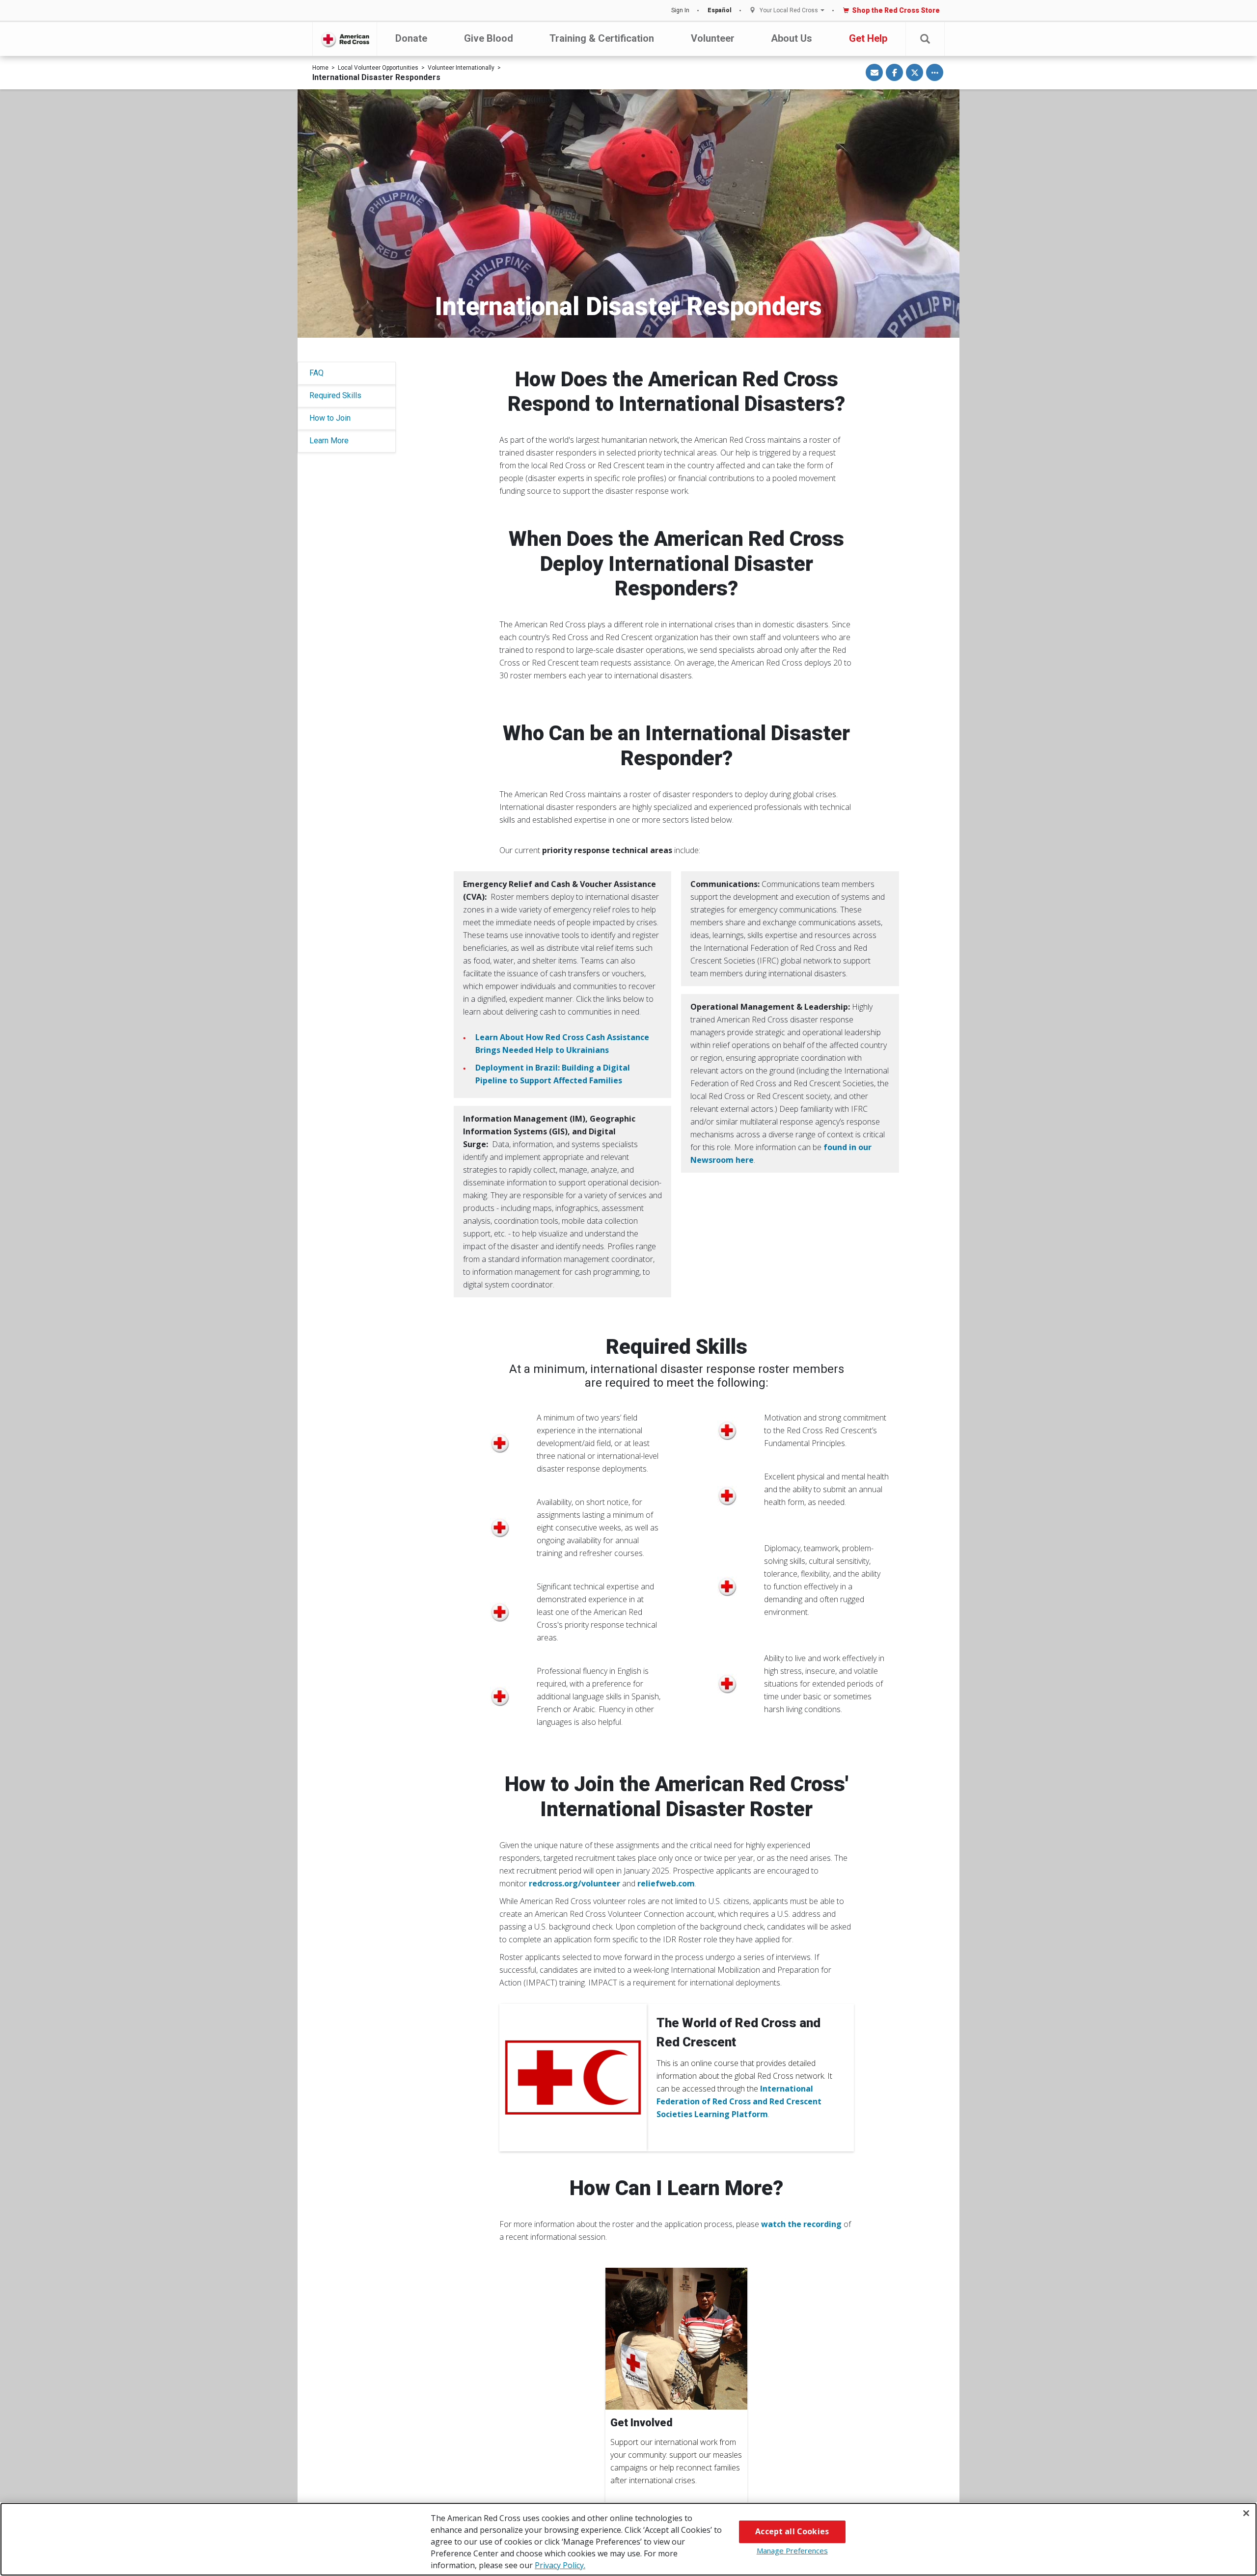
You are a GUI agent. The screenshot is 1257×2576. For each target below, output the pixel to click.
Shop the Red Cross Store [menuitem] (896, 10)
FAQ (316, 373)
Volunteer (713, 38)
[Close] (1246, 2513)
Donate (411, 38)
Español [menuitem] (720, 10)
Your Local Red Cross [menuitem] (789, 11)
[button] (925, 39)
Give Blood (489, 38)
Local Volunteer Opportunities (378, 68)
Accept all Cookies (792, 2531)
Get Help (868, 38)
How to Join (330, 418)
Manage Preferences (792, 2550)
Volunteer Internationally (461, 68)
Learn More (329, 441)
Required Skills (335, 395)
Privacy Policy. (560, 2565)
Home (320, 68)
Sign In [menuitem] (680, 10)
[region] (628, 2539)
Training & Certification (602, 38)
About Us (792, 38)
